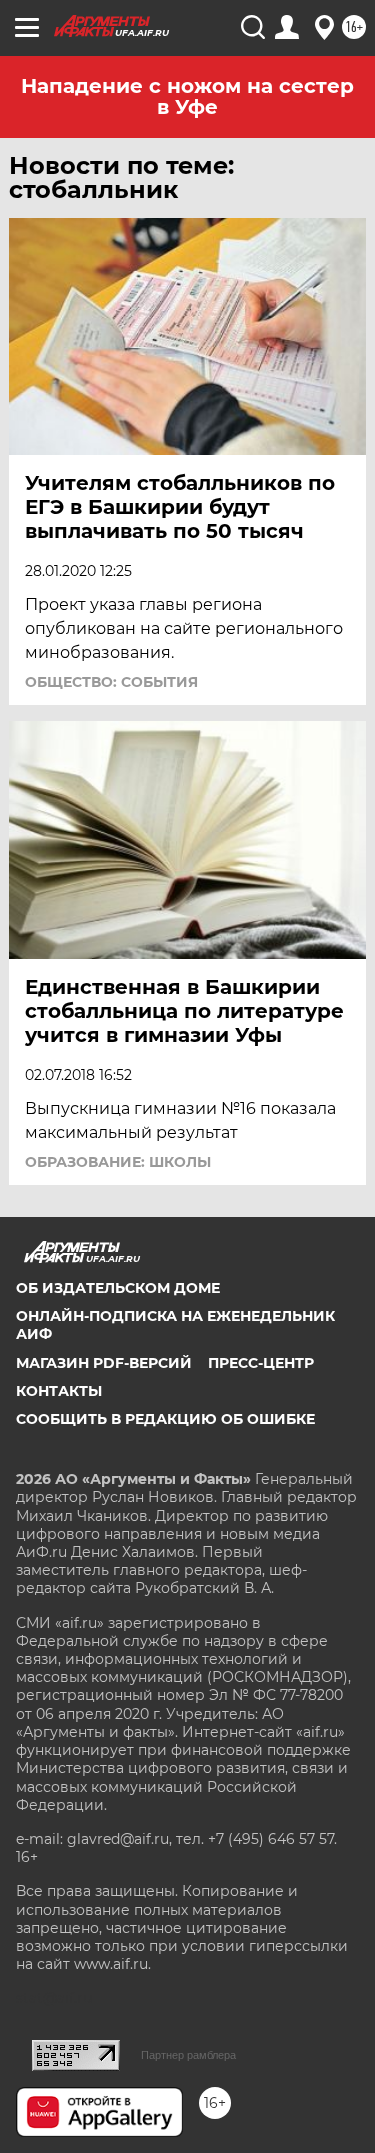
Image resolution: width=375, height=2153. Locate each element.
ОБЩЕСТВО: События (111, 682)
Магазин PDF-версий (104, 1363)
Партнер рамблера (188, 2055)
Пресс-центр (261, 1363)
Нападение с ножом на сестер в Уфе (187, 96)
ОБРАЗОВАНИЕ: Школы (118, 1162)
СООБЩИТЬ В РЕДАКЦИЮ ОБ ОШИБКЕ (165, 1419)
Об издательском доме (118, 1288)
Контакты (59, 1391)
